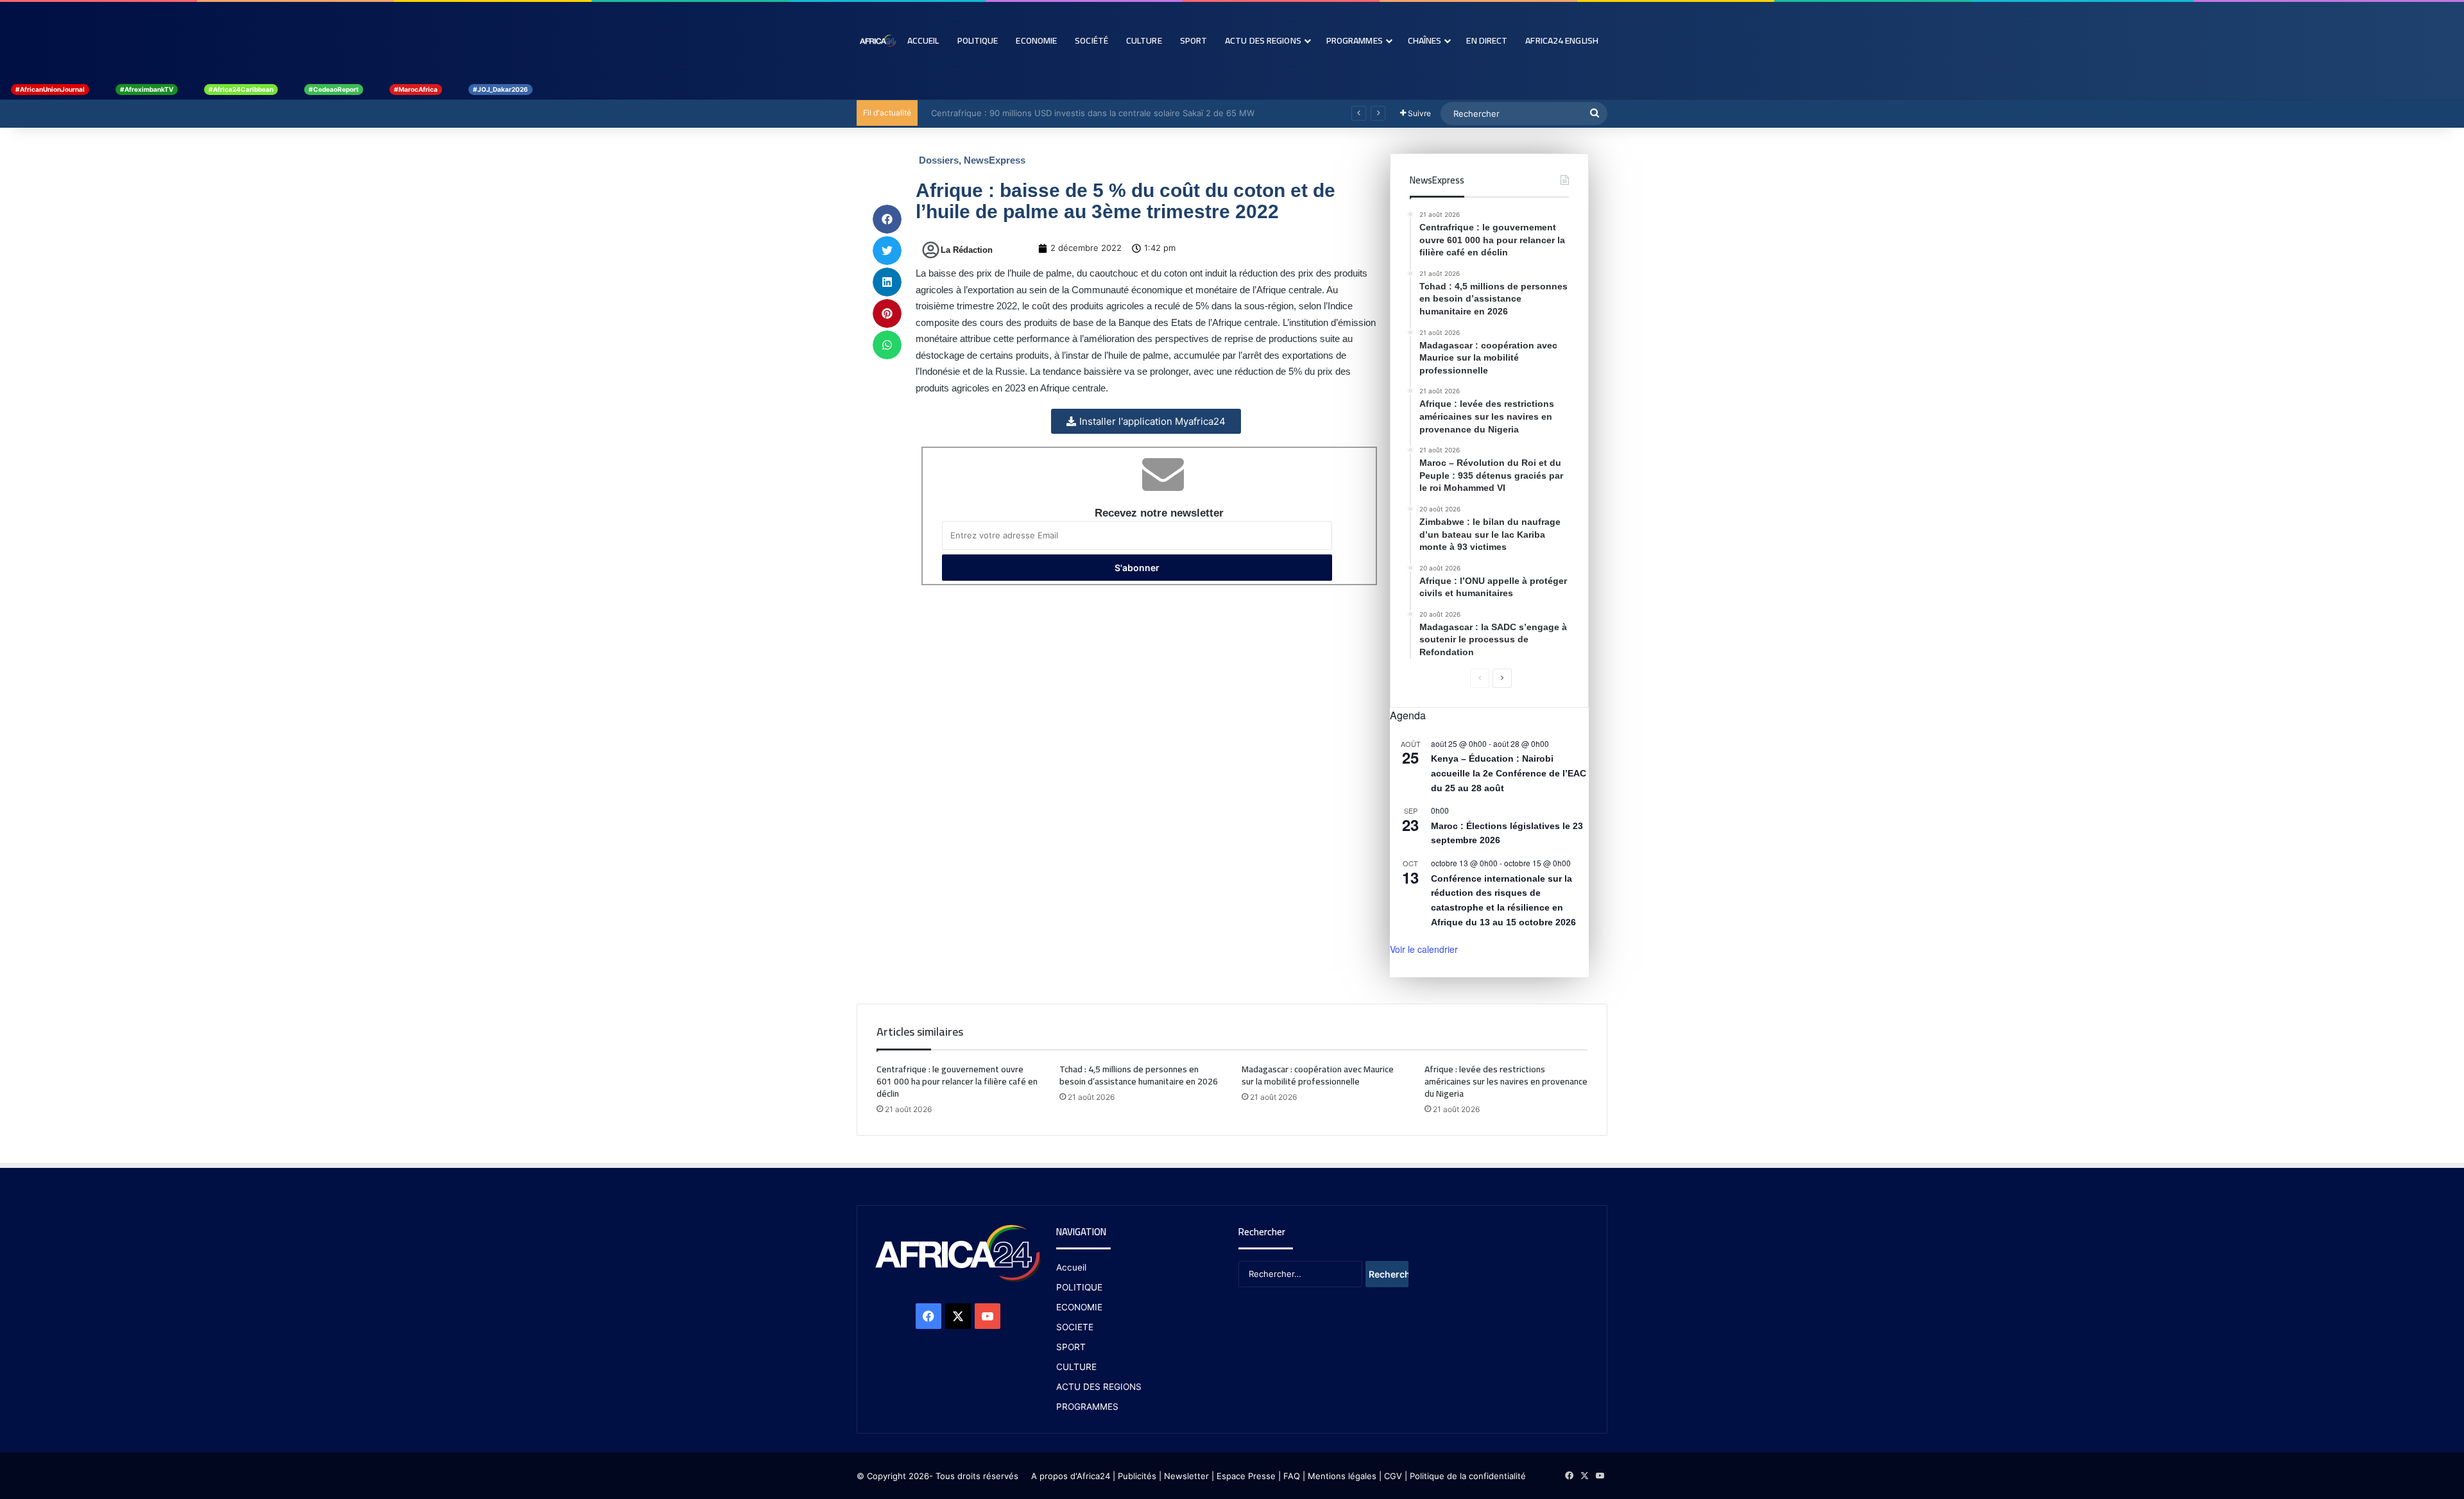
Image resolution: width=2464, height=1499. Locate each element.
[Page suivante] (1502, 678)
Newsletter (1186, 1476)
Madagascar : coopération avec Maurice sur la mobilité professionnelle (1318, 1075)
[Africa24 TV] (877, 40)
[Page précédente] (1480, 678)
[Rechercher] (1595, 114)
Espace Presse (1245, 1476)
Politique (978, 40)
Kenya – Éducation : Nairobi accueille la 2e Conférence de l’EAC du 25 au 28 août (1509, 773)
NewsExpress (995, 160)
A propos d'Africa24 (1071, 1476)
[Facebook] (928, 1316)
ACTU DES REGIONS (1099, 1387)
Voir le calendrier (1424, 949)
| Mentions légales (1339, 1476)
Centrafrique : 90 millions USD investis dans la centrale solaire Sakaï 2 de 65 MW (1086, 113)
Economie (1036, 40)
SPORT (1071, 1347)
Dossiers (939, 160)
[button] (887, 219)
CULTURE (1076, 1367)
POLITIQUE (1079, 1287)
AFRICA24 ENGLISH (1562, 40)
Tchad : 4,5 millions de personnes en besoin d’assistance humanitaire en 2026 (1139, 1075)
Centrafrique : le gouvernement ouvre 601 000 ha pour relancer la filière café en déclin (957, 1081)
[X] (958, 1316)
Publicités (1137, 1476)
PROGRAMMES (1355, 40)
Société (1091, 40)
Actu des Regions (1263, 40)
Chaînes (1425, 40)
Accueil (923, 40)
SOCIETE (1075, 1327)
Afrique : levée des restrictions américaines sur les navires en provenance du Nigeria (1506, 1081)
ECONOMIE (1079, 1307)
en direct (1487, 40)
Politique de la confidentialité (1468, 1476)
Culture (1144, 40)
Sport (1194, 40)
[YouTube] (988, 1316)
